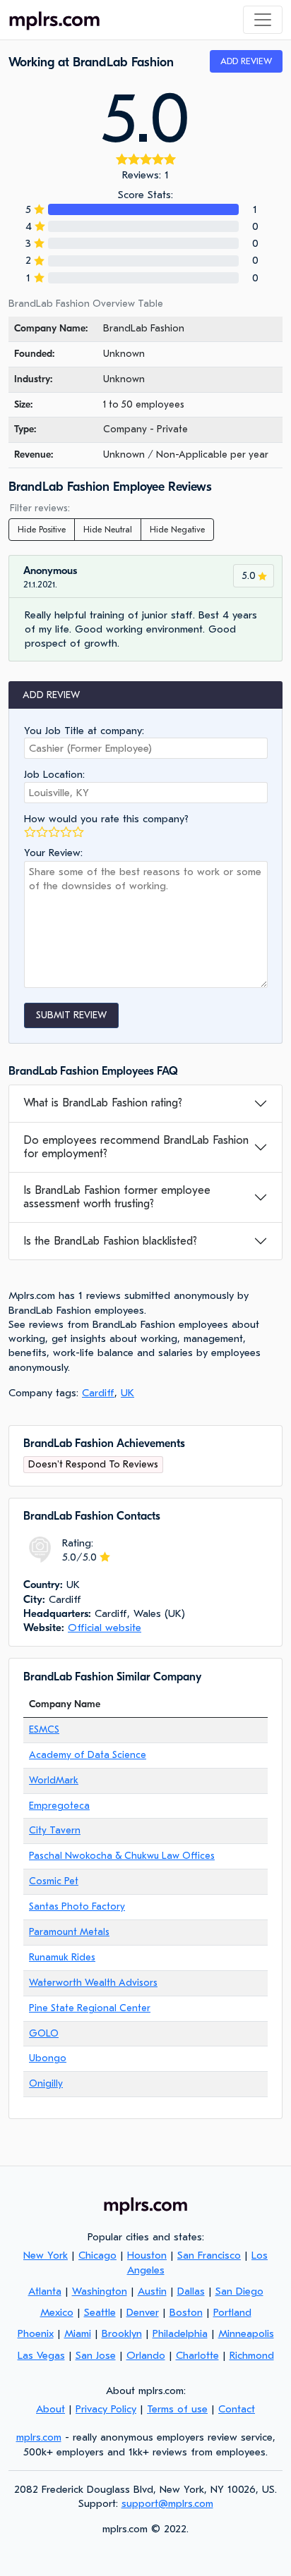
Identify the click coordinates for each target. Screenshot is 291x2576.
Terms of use (177, 2409)
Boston (186, 2312)
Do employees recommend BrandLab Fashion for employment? (136, 1147)
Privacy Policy (106, 2409)
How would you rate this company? (106, 819)
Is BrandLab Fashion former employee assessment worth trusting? (117, 1197)
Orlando (146, 2355)
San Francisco (209, 2255)
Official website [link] (105, 1628)
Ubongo (48, 2058)
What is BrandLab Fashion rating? (103, 1103)
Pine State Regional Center (90, 2008)
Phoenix (36, 2333)
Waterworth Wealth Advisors (93, 1983)
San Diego (239, 2291)
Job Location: (54, 774)
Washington (100, 2291)
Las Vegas (41, 2355)
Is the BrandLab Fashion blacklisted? (110, 1241)
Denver (143, 2312)
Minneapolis (246, 2333)
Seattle (100, 2312)
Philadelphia (180, 2333)
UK (127, 1393)
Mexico (57, 2312)
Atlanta (45, 2291)
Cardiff (98, 1393)
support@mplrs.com (167, 2503)
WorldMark (54, 1780)
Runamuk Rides (62, 1957)
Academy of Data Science (88, 1755)
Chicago (97, 2255)
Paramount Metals (69, 1932)
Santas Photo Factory (77, 1906)
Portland (232, 2312)
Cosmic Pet (54, 1881)
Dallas (191, 2291)
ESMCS (44, 1729)
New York (46, 2255)
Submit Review (71, 1015)
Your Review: (53, 853)
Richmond (252, 2355)
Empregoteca (59, 1806)
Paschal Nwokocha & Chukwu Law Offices (122, 1856)
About (51, 2409)
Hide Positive (42, 530)
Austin (152, 2291)
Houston (147, 2255)
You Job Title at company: (84, 731)
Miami (78, 2333)
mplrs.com (39, 2437)
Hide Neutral (108, 530)
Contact (237, 2409)
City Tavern (55, 1830)
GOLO (44, 2033)
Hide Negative (177, 530)
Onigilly (46, 2083)
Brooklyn (122, 2333)
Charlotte (197, 2355)
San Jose (96, 2355)
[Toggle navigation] (263, 20)
